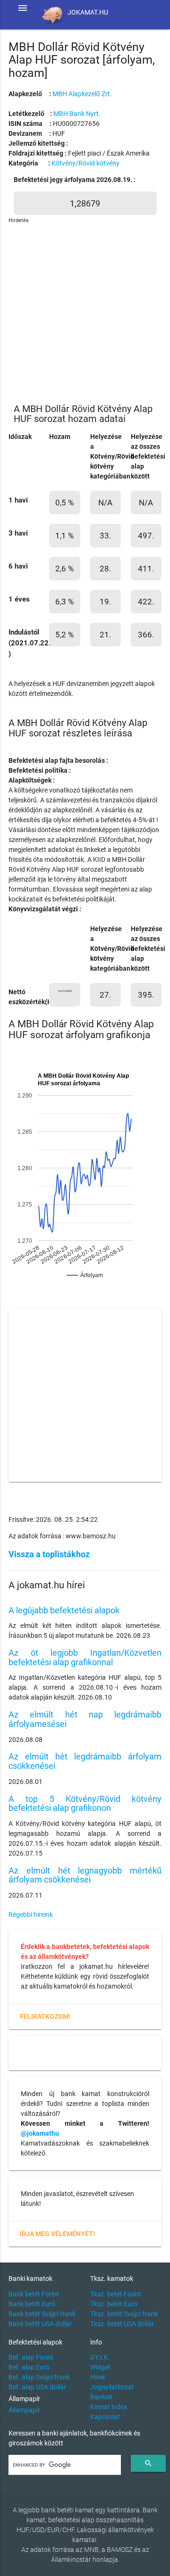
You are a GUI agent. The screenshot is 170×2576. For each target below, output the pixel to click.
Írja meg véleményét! (57, 2234)
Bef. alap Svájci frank (39, 2377)
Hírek (98, 2377)
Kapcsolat (105, 2417)
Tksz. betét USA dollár (122, 2324)
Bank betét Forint (34, 2294)
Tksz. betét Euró (114, 2304)
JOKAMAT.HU (88, 12)
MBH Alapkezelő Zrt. (82, 94)
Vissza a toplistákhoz (49, 1554)
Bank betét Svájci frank (42, 2314)
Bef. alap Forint (31, 2357)
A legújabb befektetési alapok (64, 1610)
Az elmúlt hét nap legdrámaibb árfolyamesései (85, 1719)
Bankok (101, 2397)
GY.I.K (99, 2357)
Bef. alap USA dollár (37, 2387)
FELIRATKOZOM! (45, 2016)
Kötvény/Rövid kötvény (85, 163)
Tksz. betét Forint (116, 2294)
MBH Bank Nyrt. (77, 114)
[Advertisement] (85, 310)
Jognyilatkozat (112, 2387)
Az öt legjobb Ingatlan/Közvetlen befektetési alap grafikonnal (85, 1657)
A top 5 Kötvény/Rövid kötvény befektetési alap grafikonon (85, 1804)
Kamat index (109, 2407)
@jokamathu (40, 2133)
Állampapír (24, 2410)
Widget (100, 2367)
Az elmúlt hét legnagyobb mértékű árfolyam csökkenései (85, 1875)
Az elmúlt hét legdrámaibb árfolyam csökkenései (85, 1761)
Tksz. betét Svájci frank (124, 2314)
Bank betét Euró (32, 2304)
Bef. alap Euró (29, 2367)
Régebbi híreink (31, 1915)
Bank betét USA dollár (40, 2324)
